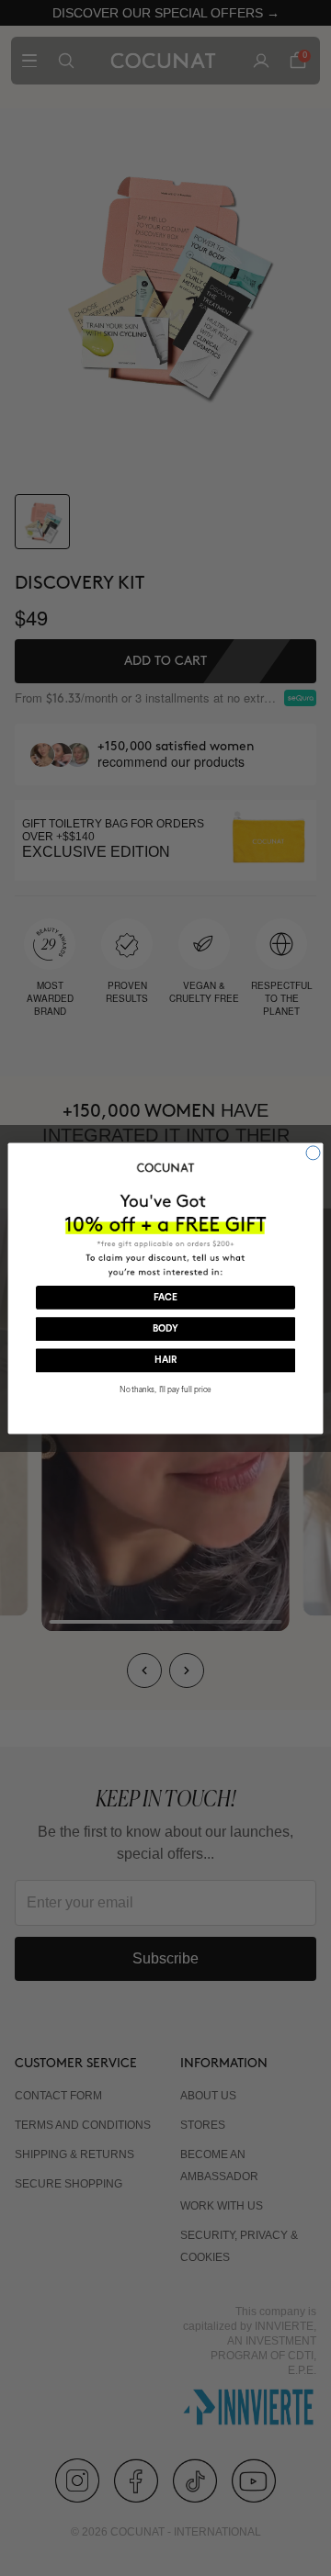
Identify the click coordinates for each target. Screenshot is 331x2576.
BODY (165, 1329)
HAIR (165, 1360)
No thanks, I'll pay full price (165, 1389)
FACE (165, 1297)
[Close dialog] (313, 1152)
